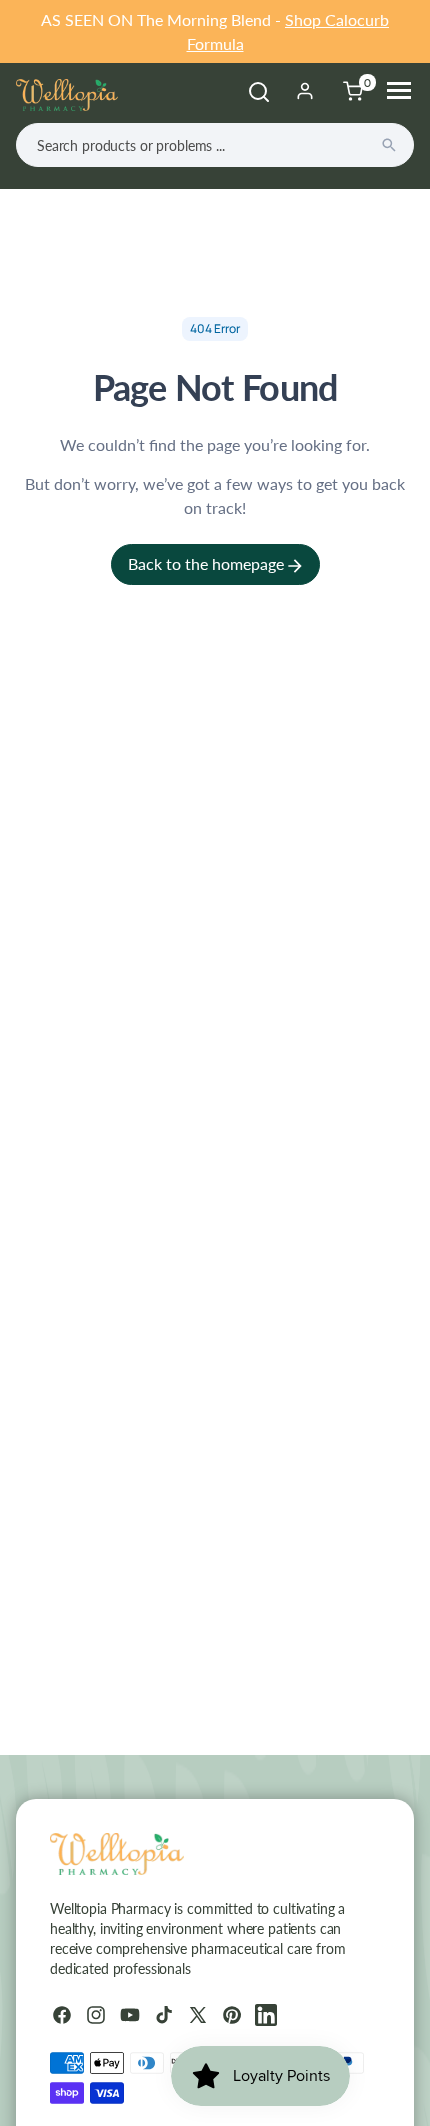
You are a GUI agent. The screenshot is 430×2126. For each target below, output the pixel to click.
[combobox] (215, 145)
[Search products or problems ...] (389, 145)
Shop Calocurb (337, 19)
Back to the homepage (208, 563)
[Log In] (305, 91)
